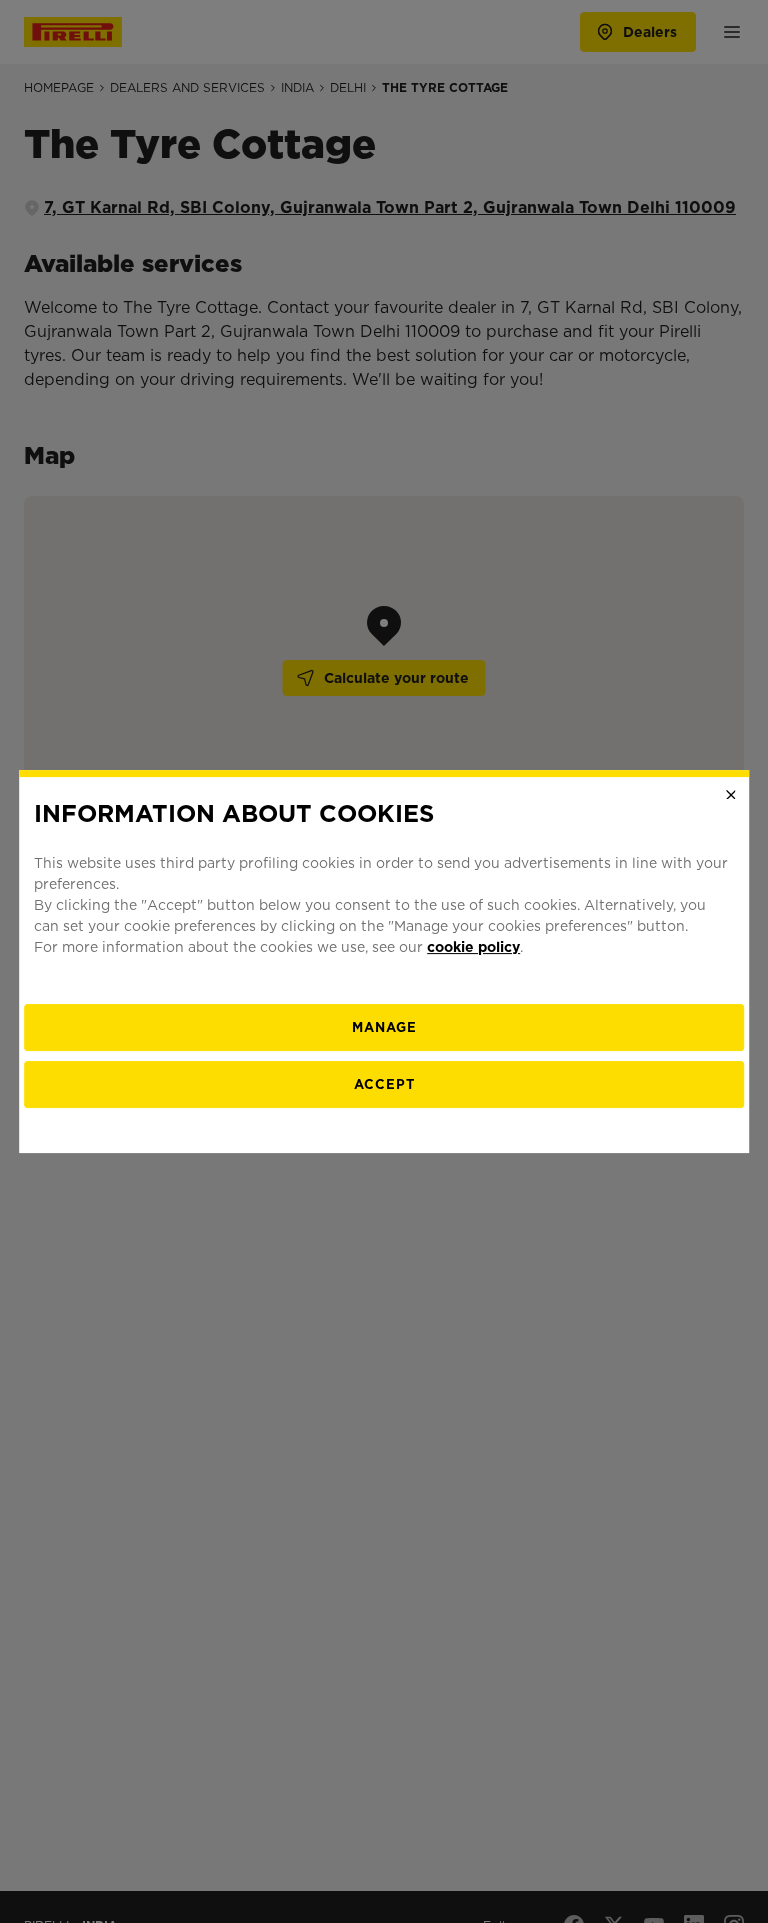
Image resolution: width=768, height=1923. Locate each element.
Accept (384, 1084)
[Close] (731, 795)
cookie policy (473, 947)
